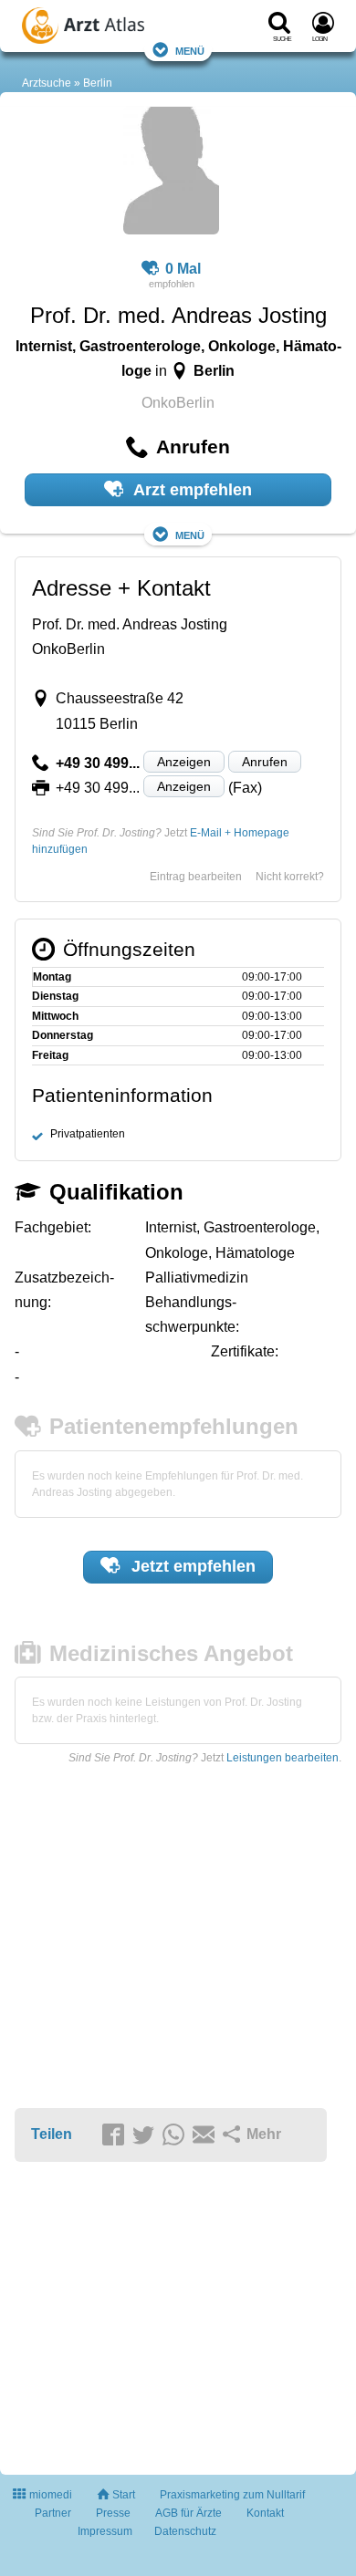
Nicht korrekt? (290, 877)
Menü (190, 50)
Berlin (98, 83)
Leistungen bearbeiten (283, 1758)
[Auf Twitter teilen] (146, 2135)
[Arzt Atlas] (109, 28)
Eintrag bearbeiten (196, 877)
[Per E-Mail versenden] (206, 2135)
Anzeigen (184, 762)
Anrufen (265, 762)
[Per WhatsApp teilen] (176, 2135)
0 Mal (183, 269)
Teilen (52, 2134)
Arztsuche (47, 83)
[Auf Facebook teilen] (116, 2135)
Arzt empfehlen (191, 490)
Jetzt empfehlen (191, 1566)
